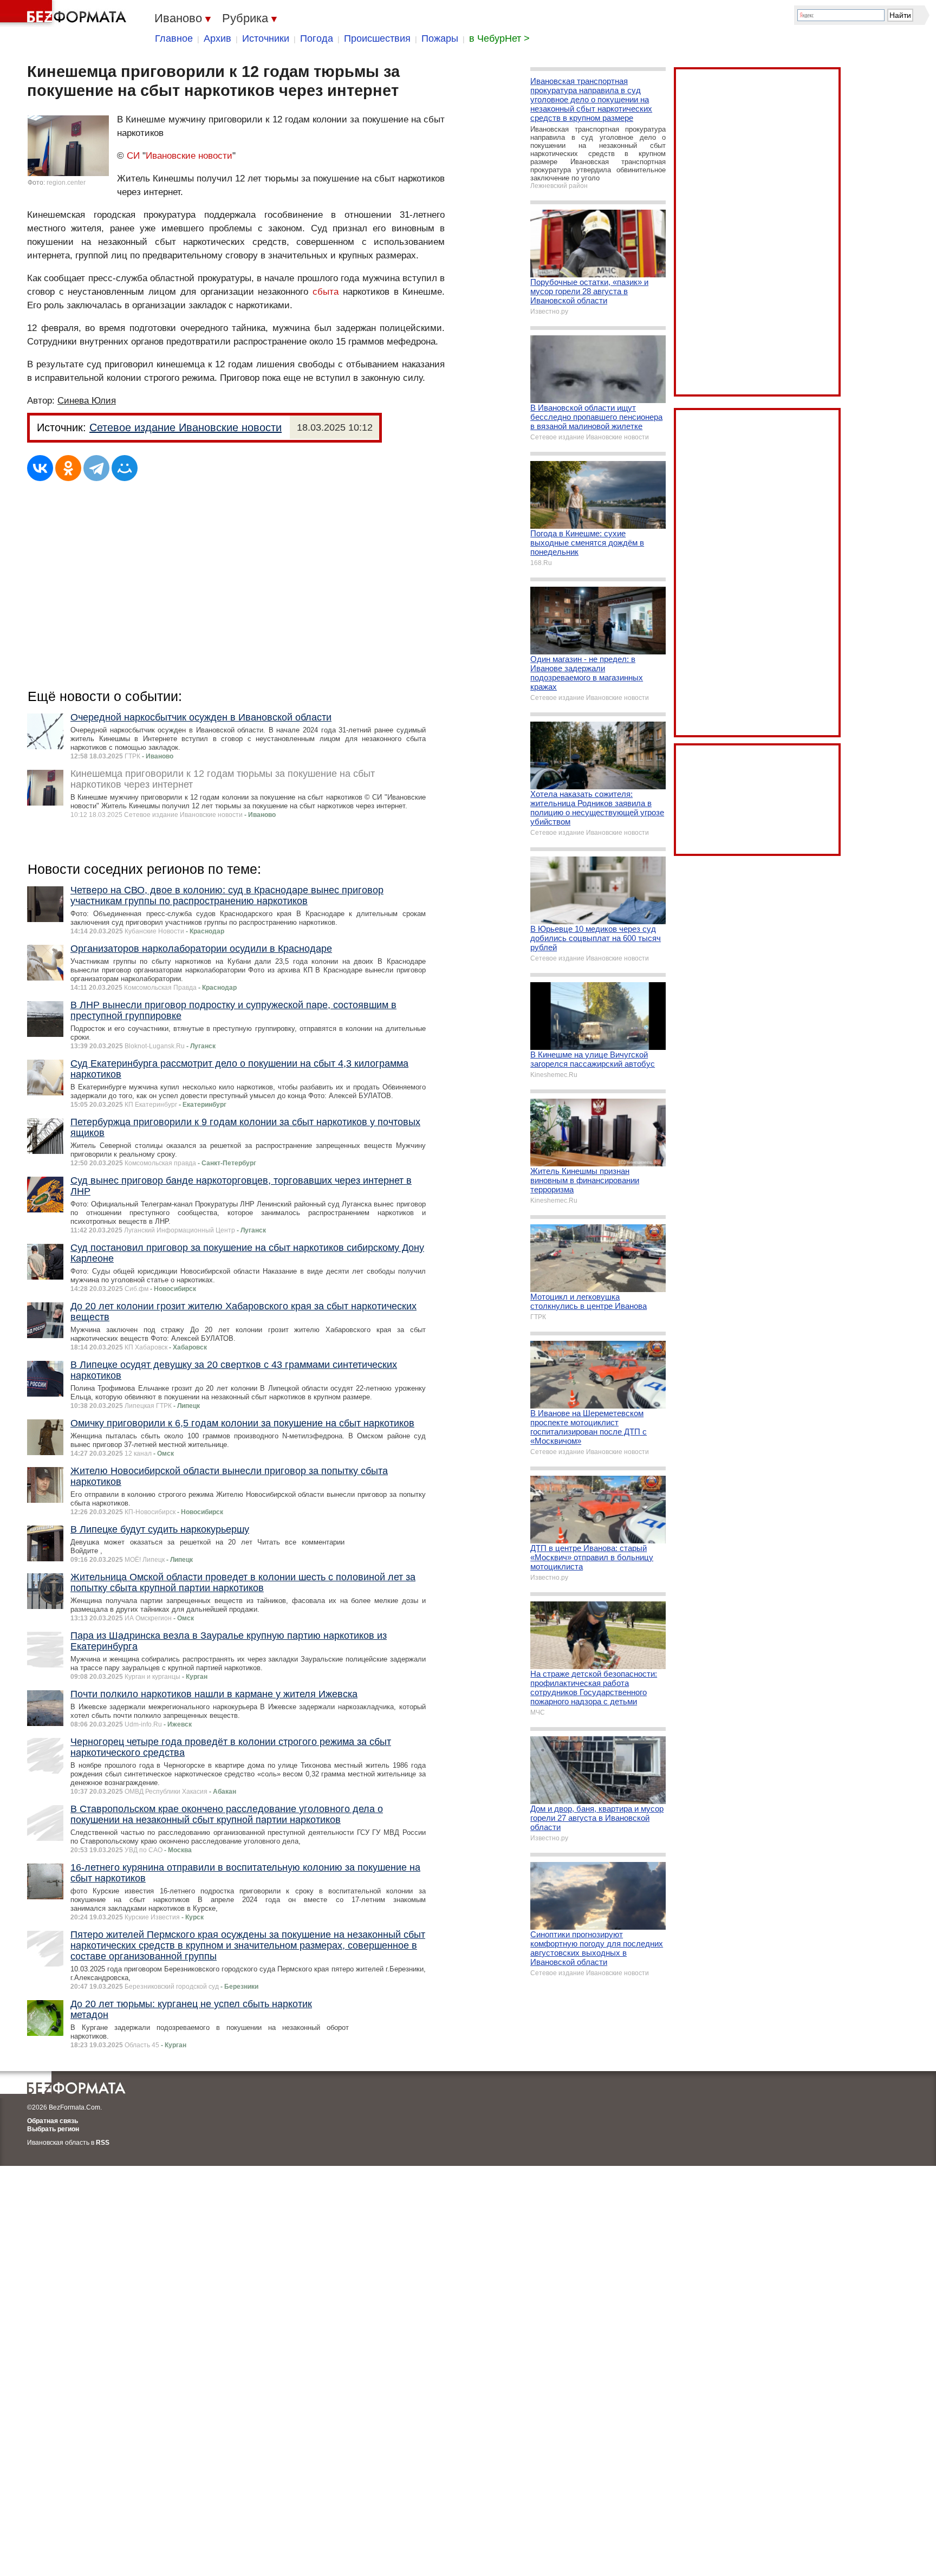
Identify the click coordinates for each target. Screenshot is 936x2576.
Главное (174, 38)
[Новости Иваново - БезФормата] (65, 14)
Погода (317, 38)
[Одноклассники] (68, 468)
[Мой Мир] (125, 468)
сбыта (326, 292)
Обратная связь (53, 2121)
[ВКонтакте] (40, 468)
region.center (66, 183)
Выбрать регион (53, 2129)
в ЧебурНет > (499, 38)
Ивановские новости (189, 156)
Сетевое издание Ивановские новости (186, 427)
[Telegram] (96, 468)
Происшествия (377, 38)
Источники (266, 38)
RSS (103, 2143)
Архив (217, 38)
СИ (133, 156)
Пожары (440, 38)
